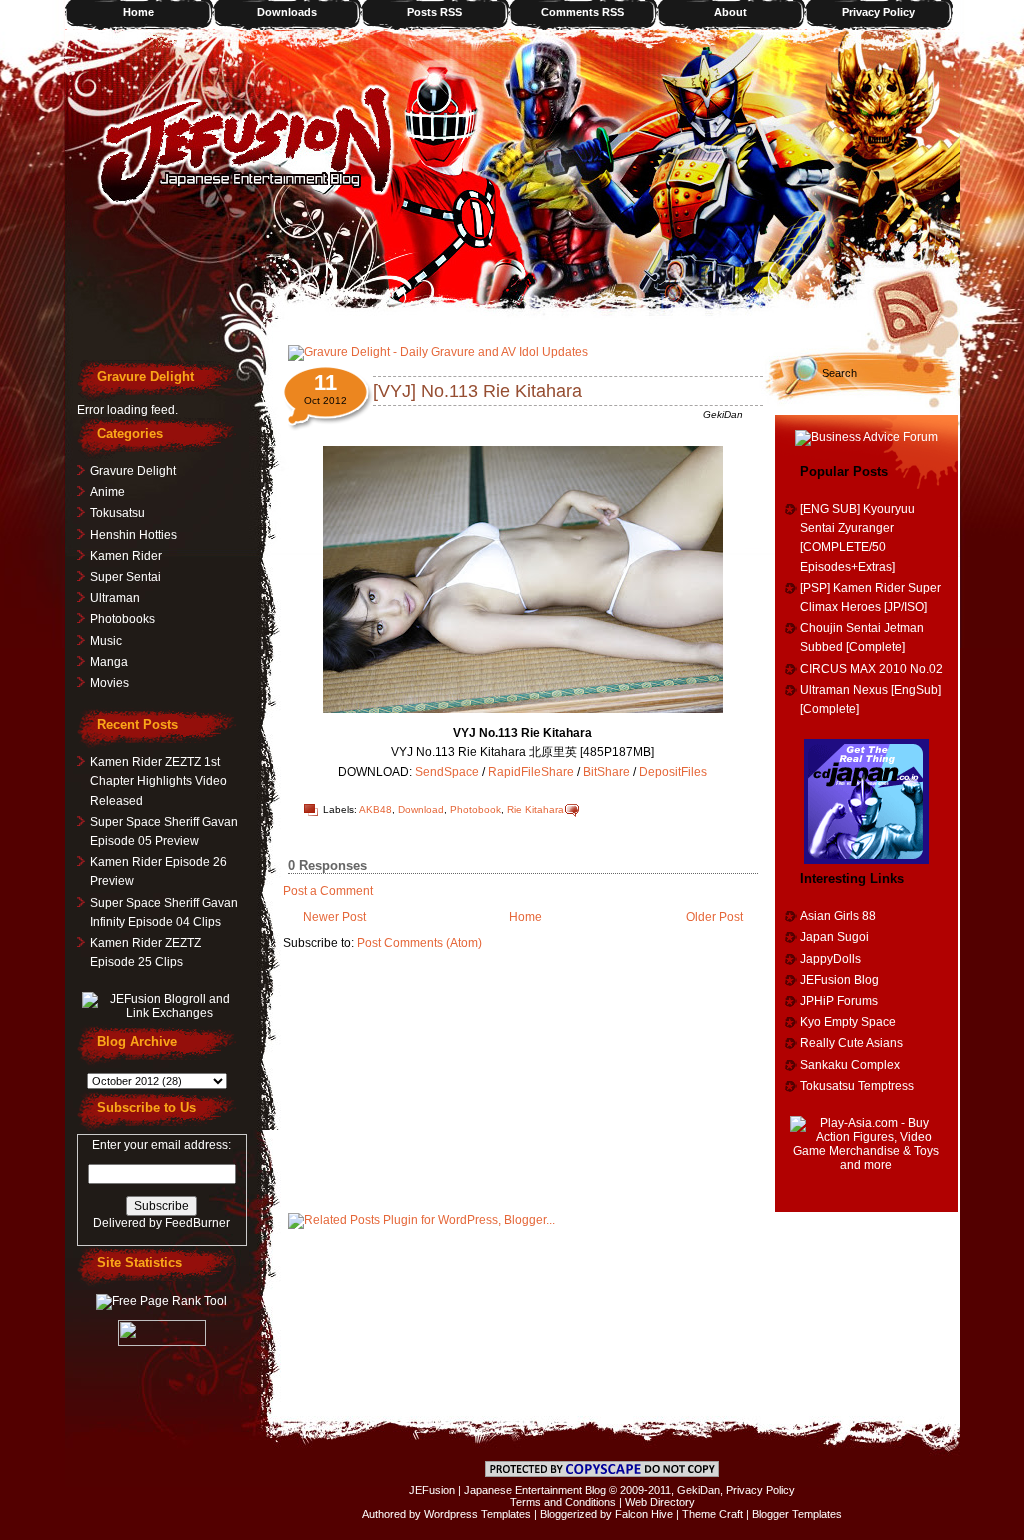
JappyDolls (830, 959)
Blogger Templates (797, 1514)
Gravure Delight (133, 471)
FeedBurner (197, 1223)
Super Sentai (125, 577)
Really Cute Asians (851, 1043)
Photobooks (122, 619)
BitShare (606, 772)
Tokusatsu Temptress (857, 1086)
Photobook (475, 809)
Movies (109, 683)
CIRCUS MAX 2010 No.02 (871, 669)
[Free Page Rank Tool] (161, 1301)
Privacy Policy (878, 12)
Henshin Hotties (133, 535)
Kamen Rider (126, 556)
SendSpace (447, 772)
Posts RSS (434, 12)
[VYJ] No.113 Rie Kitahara (477, 391)
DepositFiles (673, 772)
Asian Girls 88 (838, 916)
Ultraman (115, 598)
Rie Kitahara (535, 809)
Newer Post (334, 917)
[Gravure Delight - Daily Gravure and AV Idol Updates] (438, 352)
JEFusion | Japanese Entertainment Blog (507, 1490)
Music (106, 641)
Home (138, 12)
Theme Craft (712, 1514)
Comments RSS (582, 12)
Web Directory (660, 1502)
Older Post (714, 917)
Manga (109, 662)
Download (421, 809)
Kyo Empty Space (848, 1022)
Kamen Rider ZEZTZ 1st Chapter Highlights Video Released (158, 781)
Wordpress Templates (477, 1514)
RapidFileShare (531, 772)
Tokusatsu (117, 513)
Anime (107, 492)
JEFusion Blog (839, 980)
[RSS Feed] (915, 305)
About (730, 12)
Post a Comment (328, 891)
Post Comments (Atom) (419, 943)
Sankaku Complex (850, 1065)
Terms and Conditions (563, 1502)
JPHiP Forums (839, 1001)
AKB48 (375, 809)
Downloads (287, 12)
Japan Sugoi (834, 937)
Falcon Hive (644, 1514)
